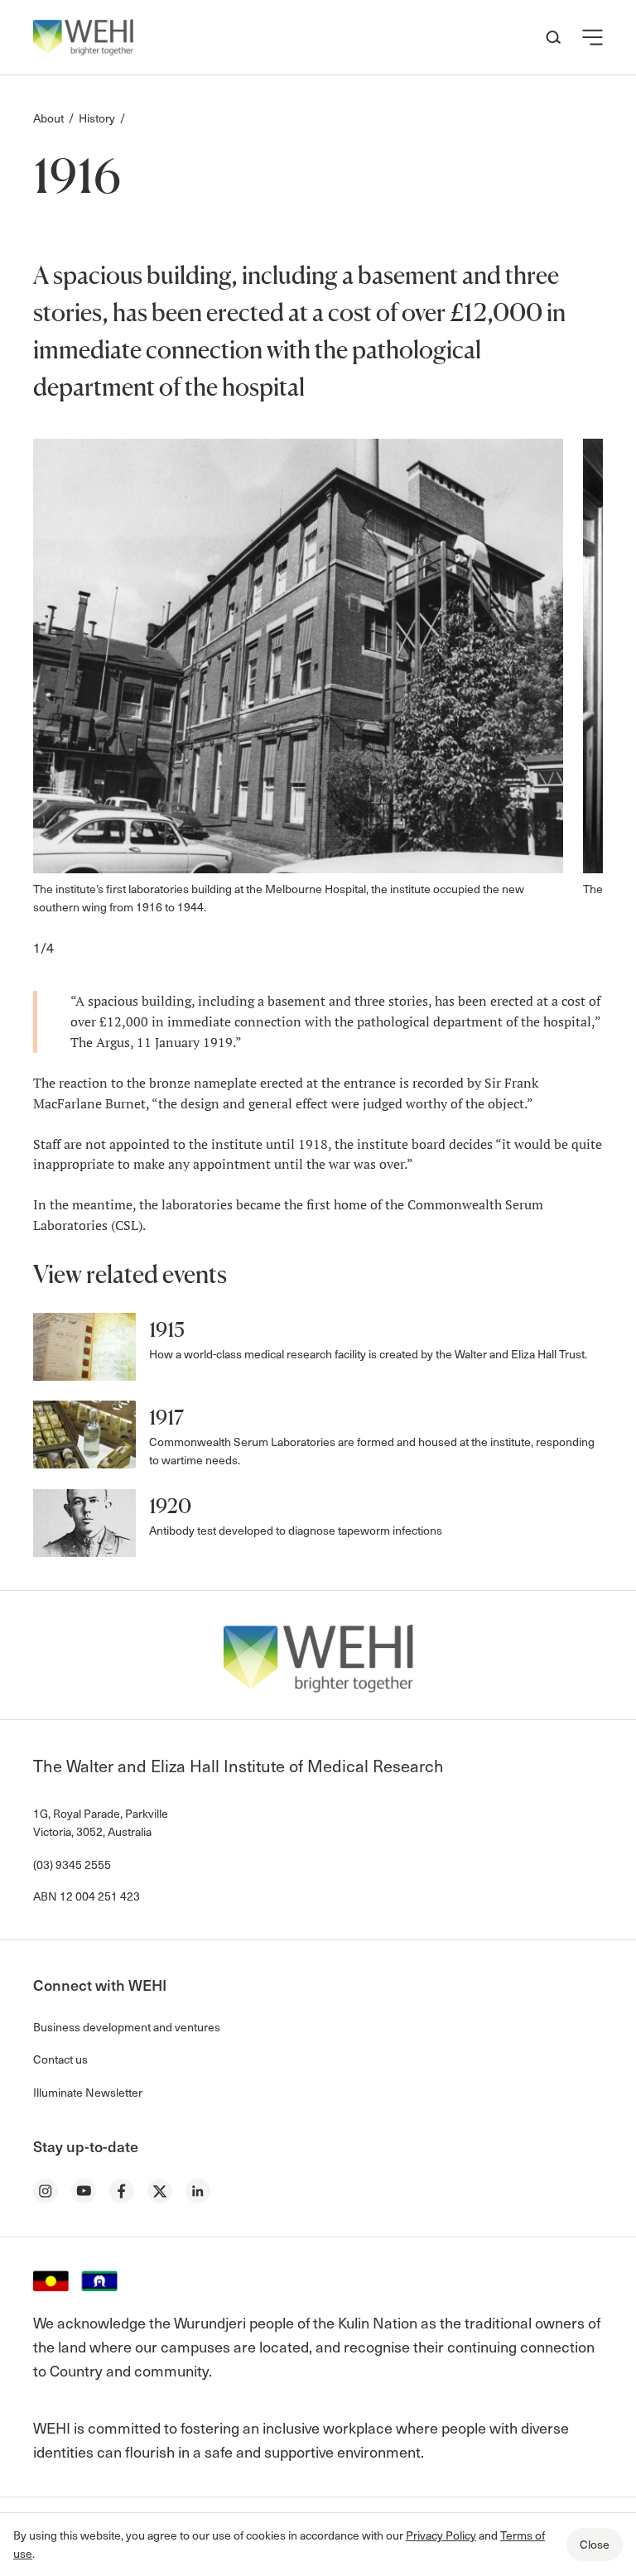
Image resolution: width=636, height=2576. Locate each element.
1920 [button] (170, 1506)
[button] (593, 37)
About (48, 118)
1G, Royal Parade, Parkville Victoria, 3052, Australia (101, 1822)
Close (595, 2544)
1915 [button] (167, 1330)
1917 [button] (166, 1418)
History (97, 118)
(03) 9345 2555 (72, 1865)
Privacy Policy (441, 2535)
